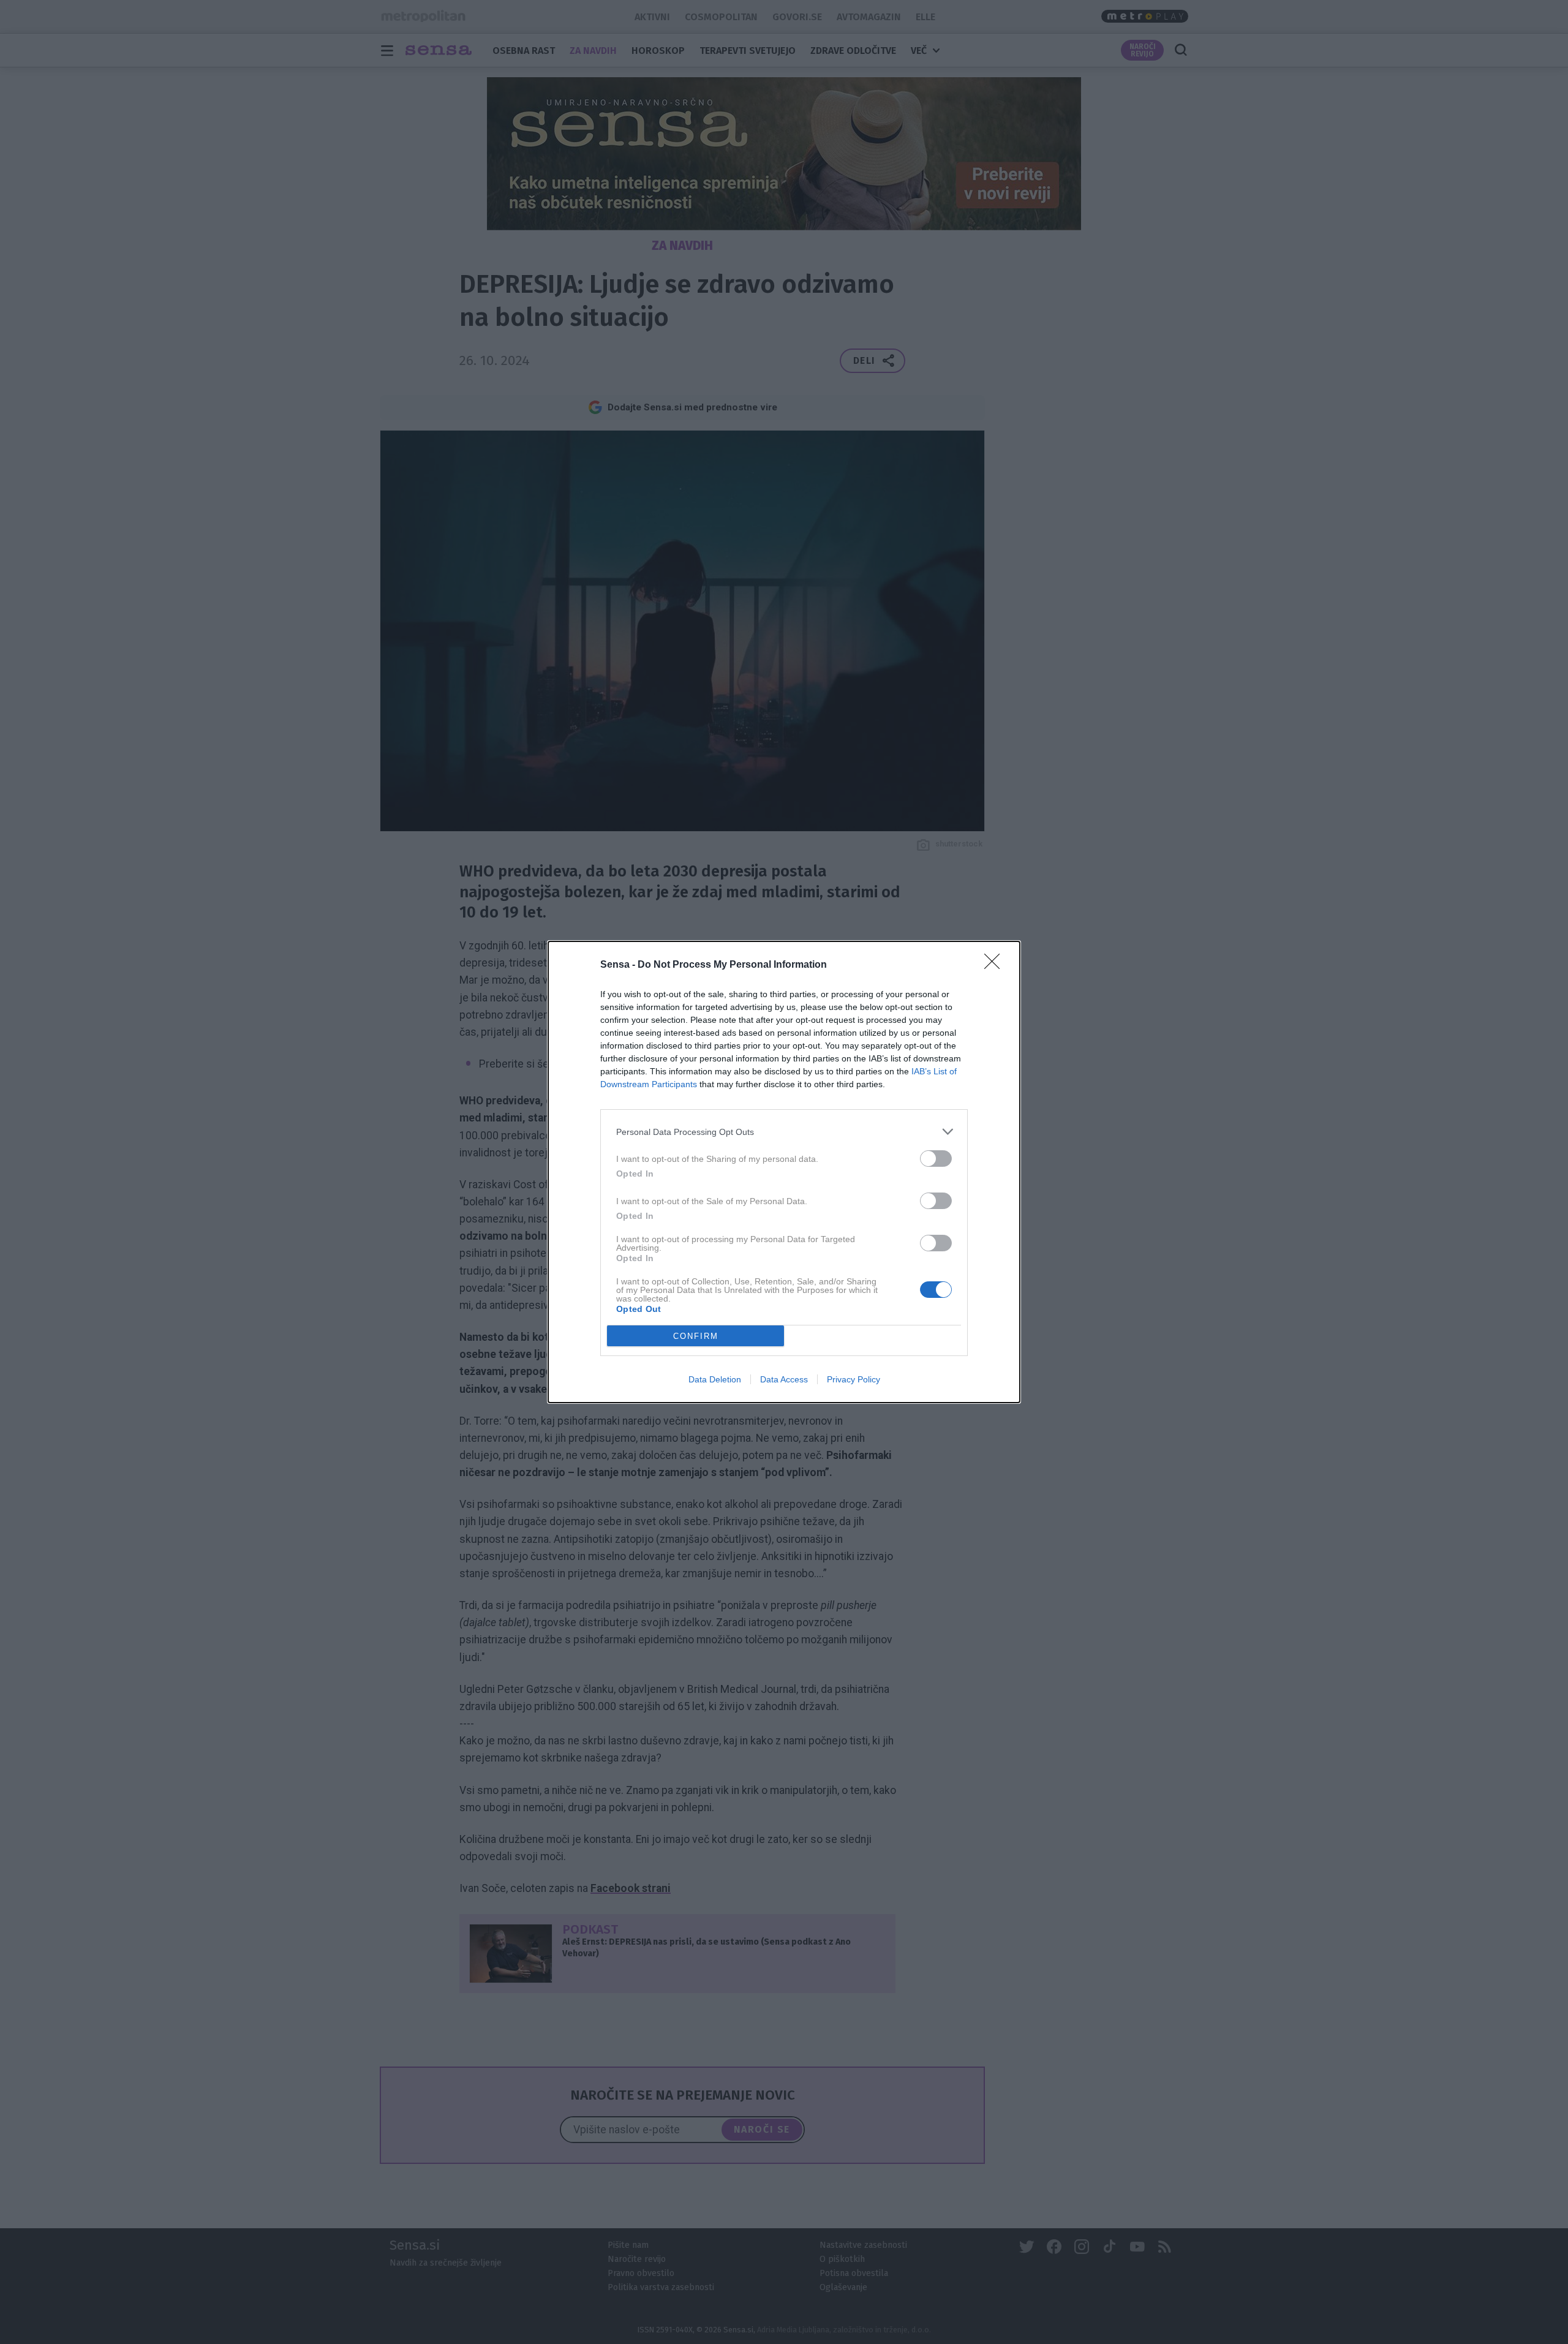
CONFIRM (696, 1336)
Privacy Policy (854, 1379)
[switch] (936, 1159)
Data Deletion (715, 1379)
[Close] (996, 965)
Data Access (784, 1379)
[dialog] (784, 1172)
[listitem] (784, 1132)
